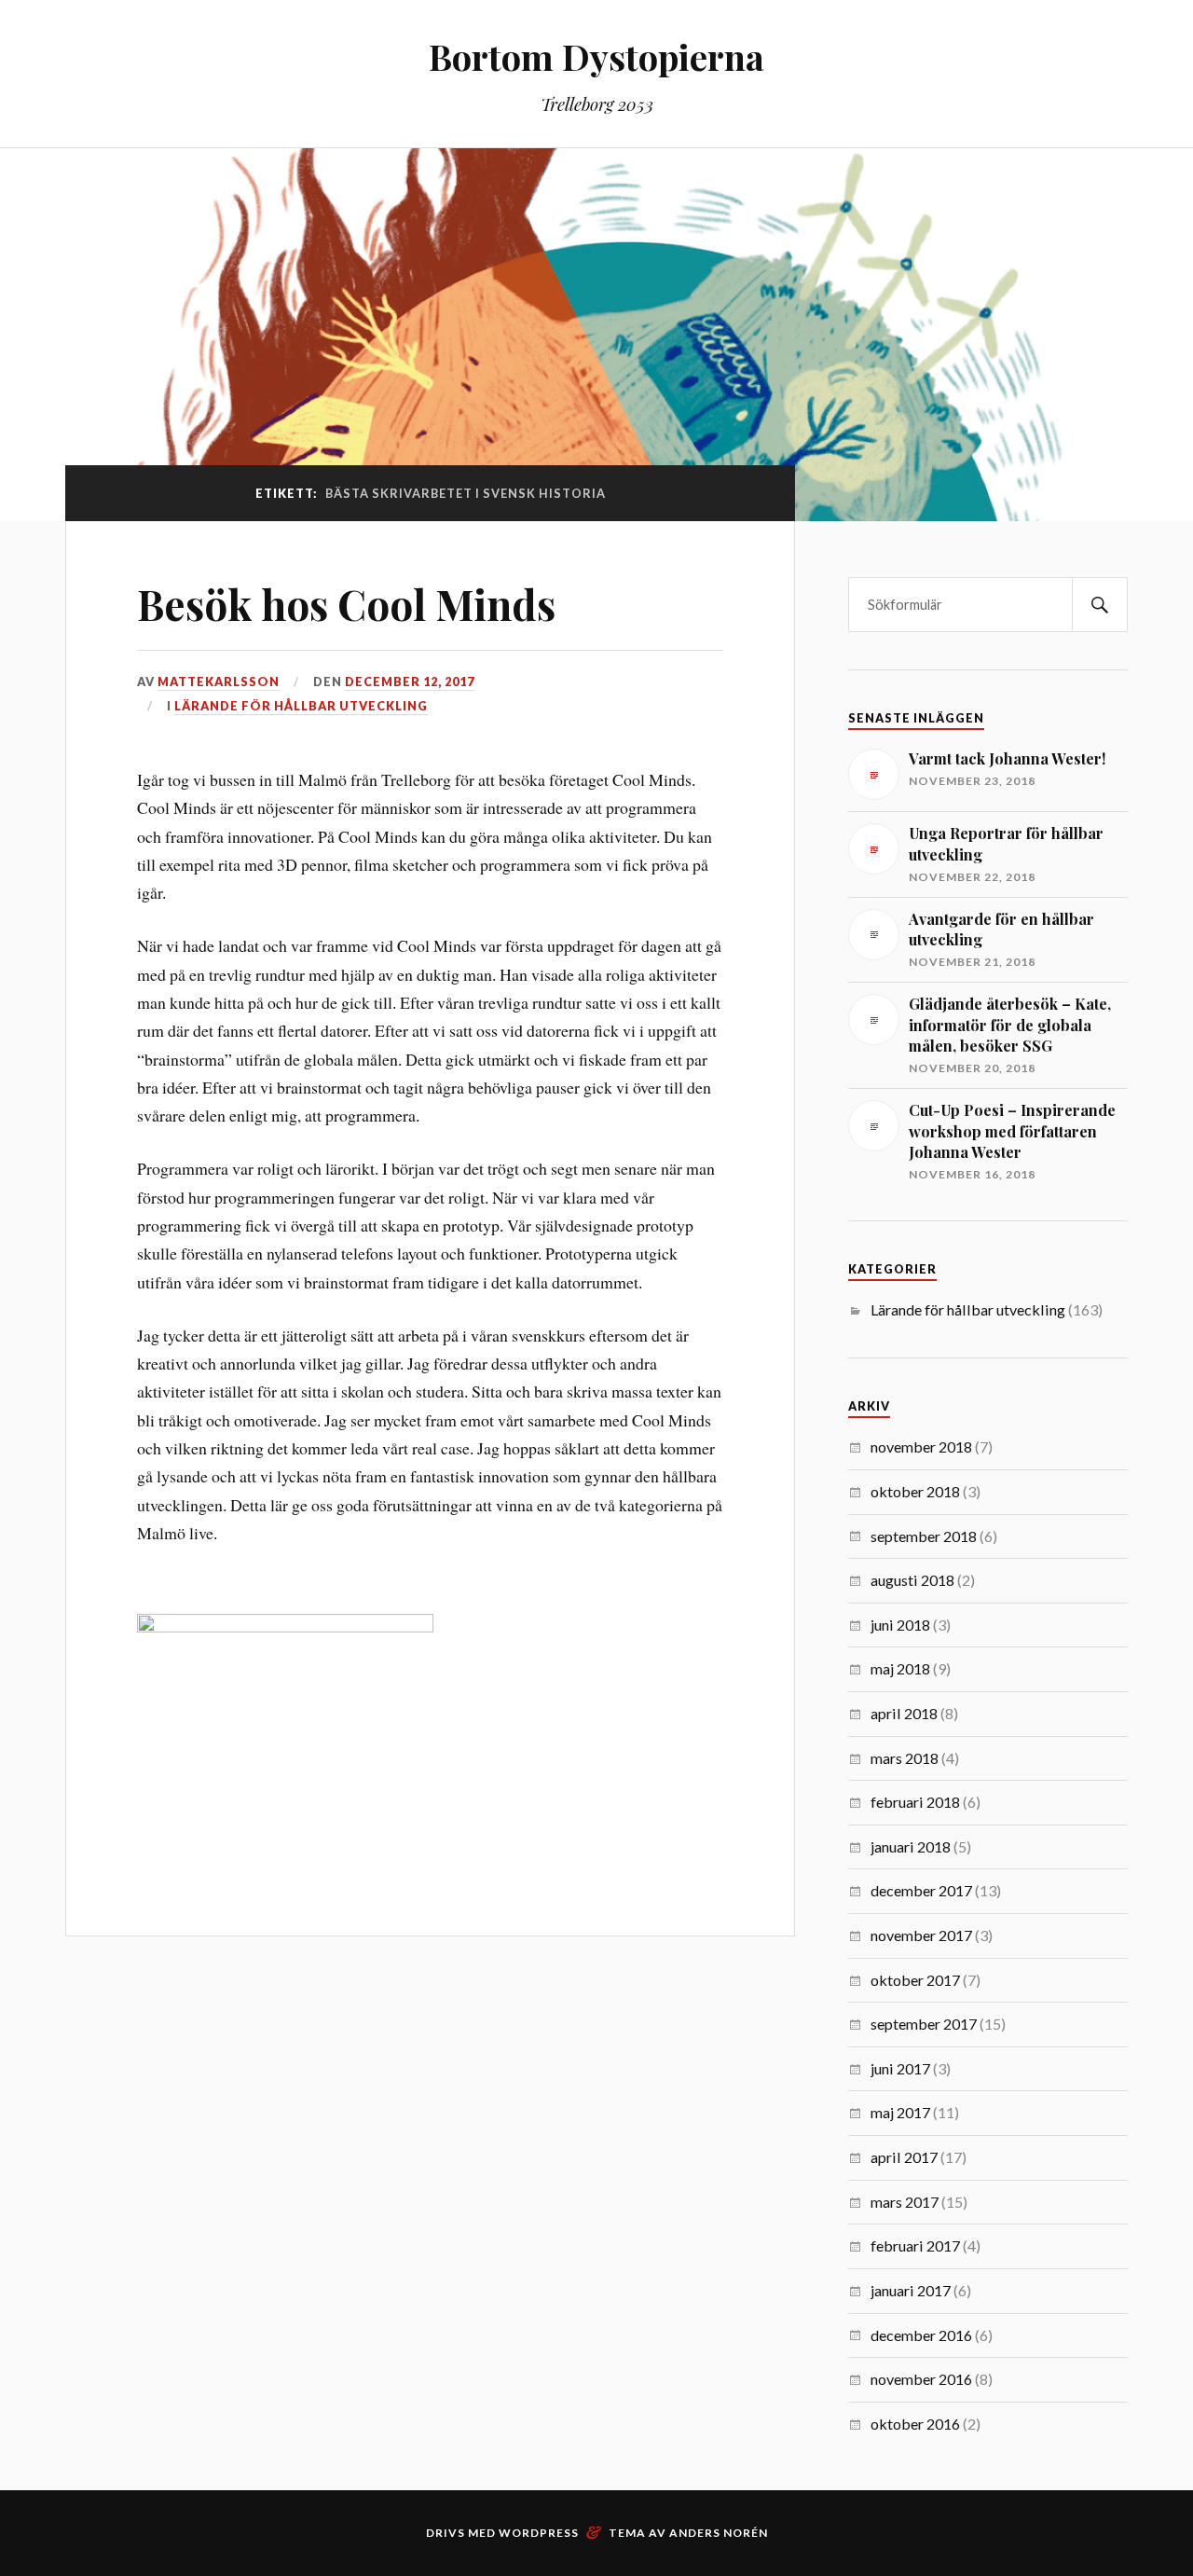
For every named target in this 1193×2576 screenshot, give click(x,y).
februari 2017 (915, 2245)
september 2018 (924, 1536)
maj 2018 (900, 1668)
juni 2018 (900, 1625)
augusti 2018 (912, 1580)
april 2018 (904, 1713)
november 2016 (921, 2379)
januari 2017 (911, 2290)
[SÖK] (1100, 605)
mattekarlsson (219, 682)
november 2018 (921, 1446)
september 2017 (924, 2024)
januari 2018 (911, 1846)
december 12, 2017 (410, 682)
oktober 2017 (915, 1980)
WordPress (539, 2533)
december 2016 (921, 2335)
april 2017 (904, 2157)
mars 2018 (905, 1758)
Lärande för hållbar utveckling (301, 706)
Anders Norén (719, 2533)
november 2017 (921, 1935)
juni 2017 (900, 2068)
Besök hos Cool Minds (346, 604)
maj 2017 (900, 2112)
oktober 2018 (915, 1491)
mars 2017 (905, 2202)
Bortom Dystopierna (596, 56)
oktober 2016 (915, 2424)
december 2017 (921, 1890)
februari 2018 (915, 1802)
